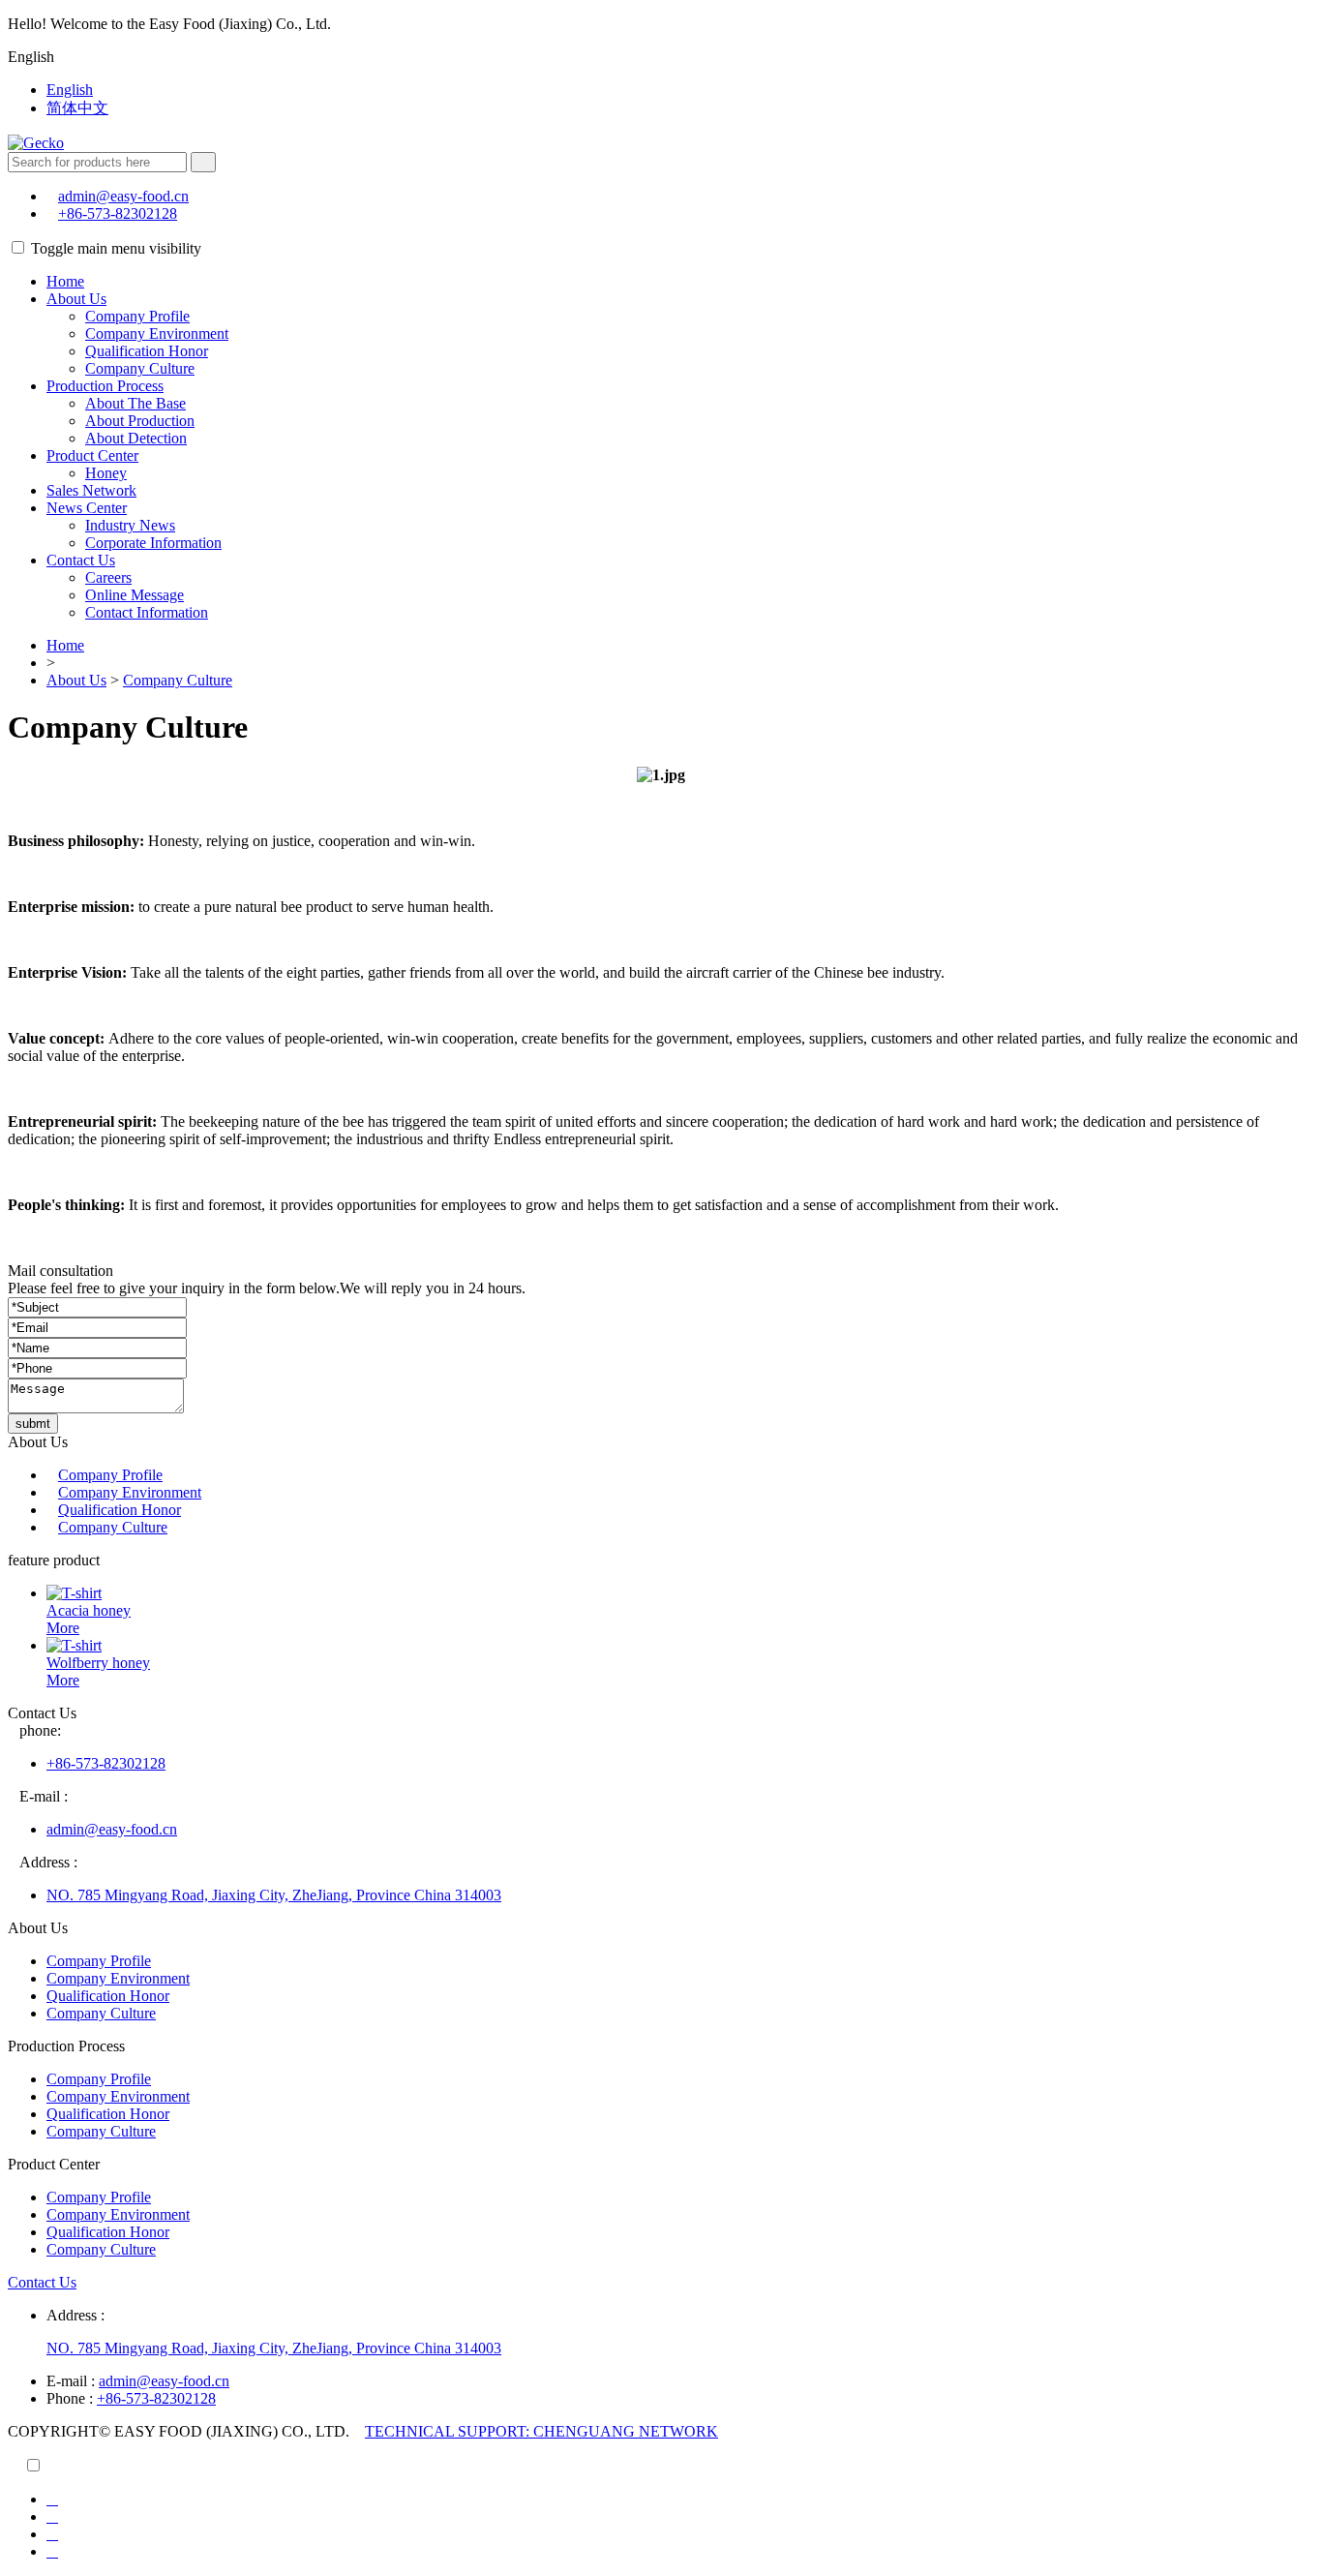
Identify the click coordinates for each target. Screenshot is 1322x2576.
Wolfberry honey (98, 1663)
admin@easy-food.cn (123, 196)
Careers (108, 577)
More (63, 1628)
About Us (76, 299)
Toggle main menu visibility (116, 248)
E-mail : (71, 2381)
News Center (87, 508)
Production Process (105, 386)
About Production (140, 421)
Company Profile (137, 316)
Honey (106, 473)
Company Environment (157, 333)
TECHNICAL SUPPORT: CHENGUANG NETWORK (541, 2431)
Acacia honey (89, 1610)
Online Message (135, 595)
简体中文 (77, 108)
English (70, 90)
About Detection (136, 438)
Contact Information (147, 612)
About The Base (135, 403)
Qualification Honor (147, 351)
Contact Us (81, 560)
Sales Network (91, 490)
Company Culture (140, 368)
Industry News (130, 525)
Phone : (70, 2398)
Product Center (92, 455)
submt (33, 1424)
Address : (75, 2315)
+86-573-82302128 (118, 213)
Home (65, 281)
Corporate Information (153, 543)
